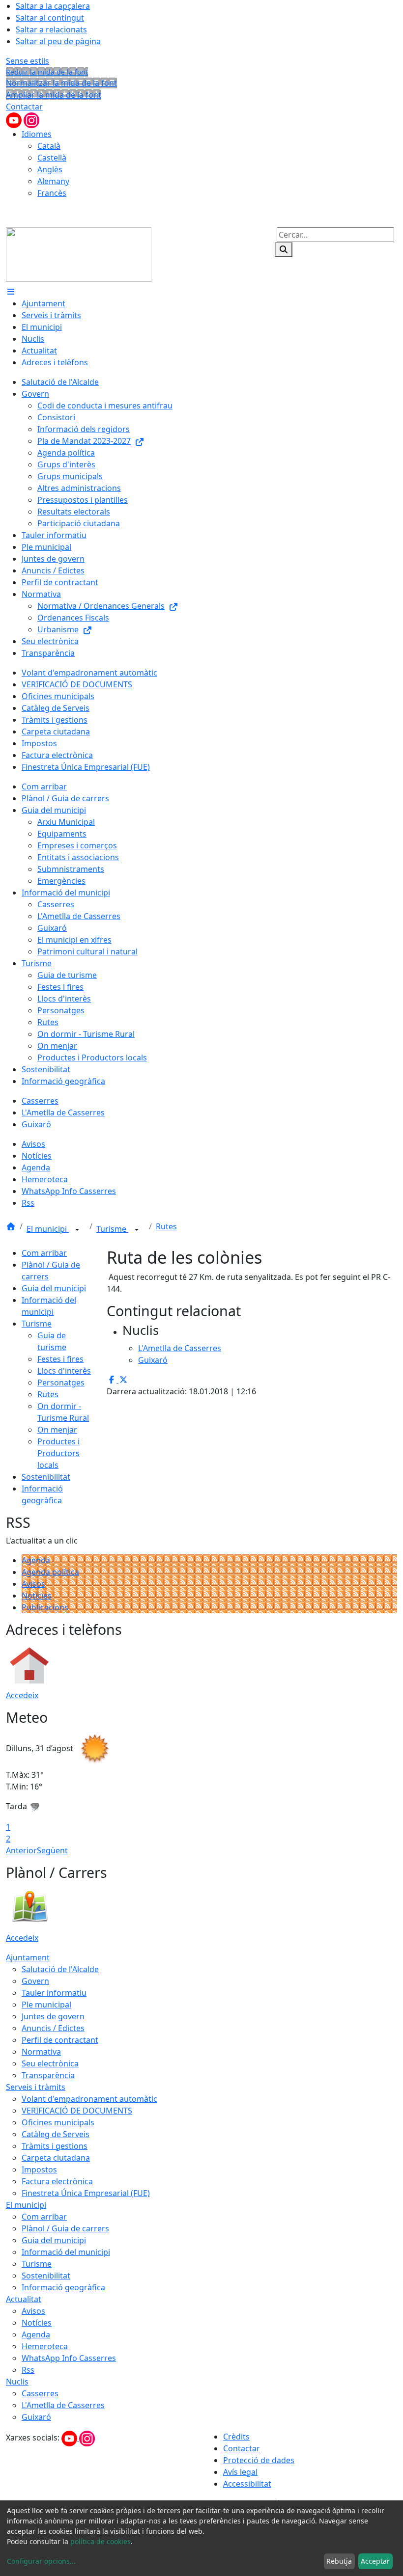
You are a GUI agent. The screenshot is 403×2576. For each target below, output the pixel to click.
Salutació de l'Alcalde (60, 1969)
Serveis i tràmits (36, 2087)
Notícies (37, 1596)
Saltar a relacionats (51, 29)
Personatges (61, 1383)
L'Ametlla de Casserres (63, 2405)
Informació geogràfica (63, 2287)
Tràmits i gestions (55, 2146)
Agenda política (50, 1572)
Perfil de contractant (60, 2040)
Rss (28, 2370)
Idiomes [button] (37, 134)
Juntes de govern (53, 2016)
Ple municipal (46, 2005)
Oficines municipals (58, 2122)
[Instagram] (31, 119)
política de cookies (101, 2541)
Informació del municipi (66, 2252)
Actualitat (24, 2299)
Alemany (53, 181)
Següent (52, 1850)
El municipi (48, 1229)
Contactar (24, 107)
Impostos (39, 2169)
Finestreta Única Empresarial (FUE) (86, 2193)
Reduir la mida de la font (47, 72)
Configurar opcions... (41, 2561)
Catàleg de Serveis (56, 2134)
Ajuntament (28, 1957)
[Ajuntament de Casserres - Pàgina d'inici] (79, 254)
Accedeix (22, 1695)
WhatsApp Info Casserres (69, 2358)
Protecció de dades (259, 2460)
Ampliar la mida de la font (54, 95)
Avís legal (240, 2472)
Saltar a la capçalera (53, 6)
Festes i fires (60, 1359)
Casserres (40, 2393)
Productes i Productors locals (58, 1453)
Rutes (166, 1226)
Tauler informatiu (54, 1993)
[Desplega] (77, 1230)
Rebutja (339, 2561)
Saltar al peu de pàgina (58, 41)
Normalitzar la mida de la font (61, 83)
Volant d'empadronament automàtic (89, 2099)
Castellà (52, 158)
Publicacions (45, 1607)
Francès (52, 193)
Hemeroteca (45, 2346)
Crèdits (236, 2437)
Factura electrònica (57, 2181)
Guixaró (36, 2417)
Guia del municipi (54, 1288)
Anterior (21, 1850)
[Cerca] (284, 249)
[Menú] (11, 292)
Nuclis (17, 2382)
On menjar (57, 1430)
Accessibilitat (247, 2484)
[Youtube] (15, 119)
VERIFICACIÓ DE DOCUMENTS (77, 2111)
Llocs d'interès (64, 1371)
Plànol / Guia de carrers (65, 2228)
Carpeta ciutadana (56, 2158)
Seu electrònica (50, 2063)
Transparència (48, 2075)
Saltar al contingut (50, 18)
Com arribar (44, 1253)
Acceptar (375, 2561)
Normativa (41, 2052)
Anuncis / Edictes (53, 2028)
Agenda (36, 1560)
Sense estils (28, 61)
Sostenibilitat (46, 1477)
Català (49, 146)
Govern (35, 1981)
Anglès (50, 169)
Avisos (33, 1584)
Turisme (112, 1229)
